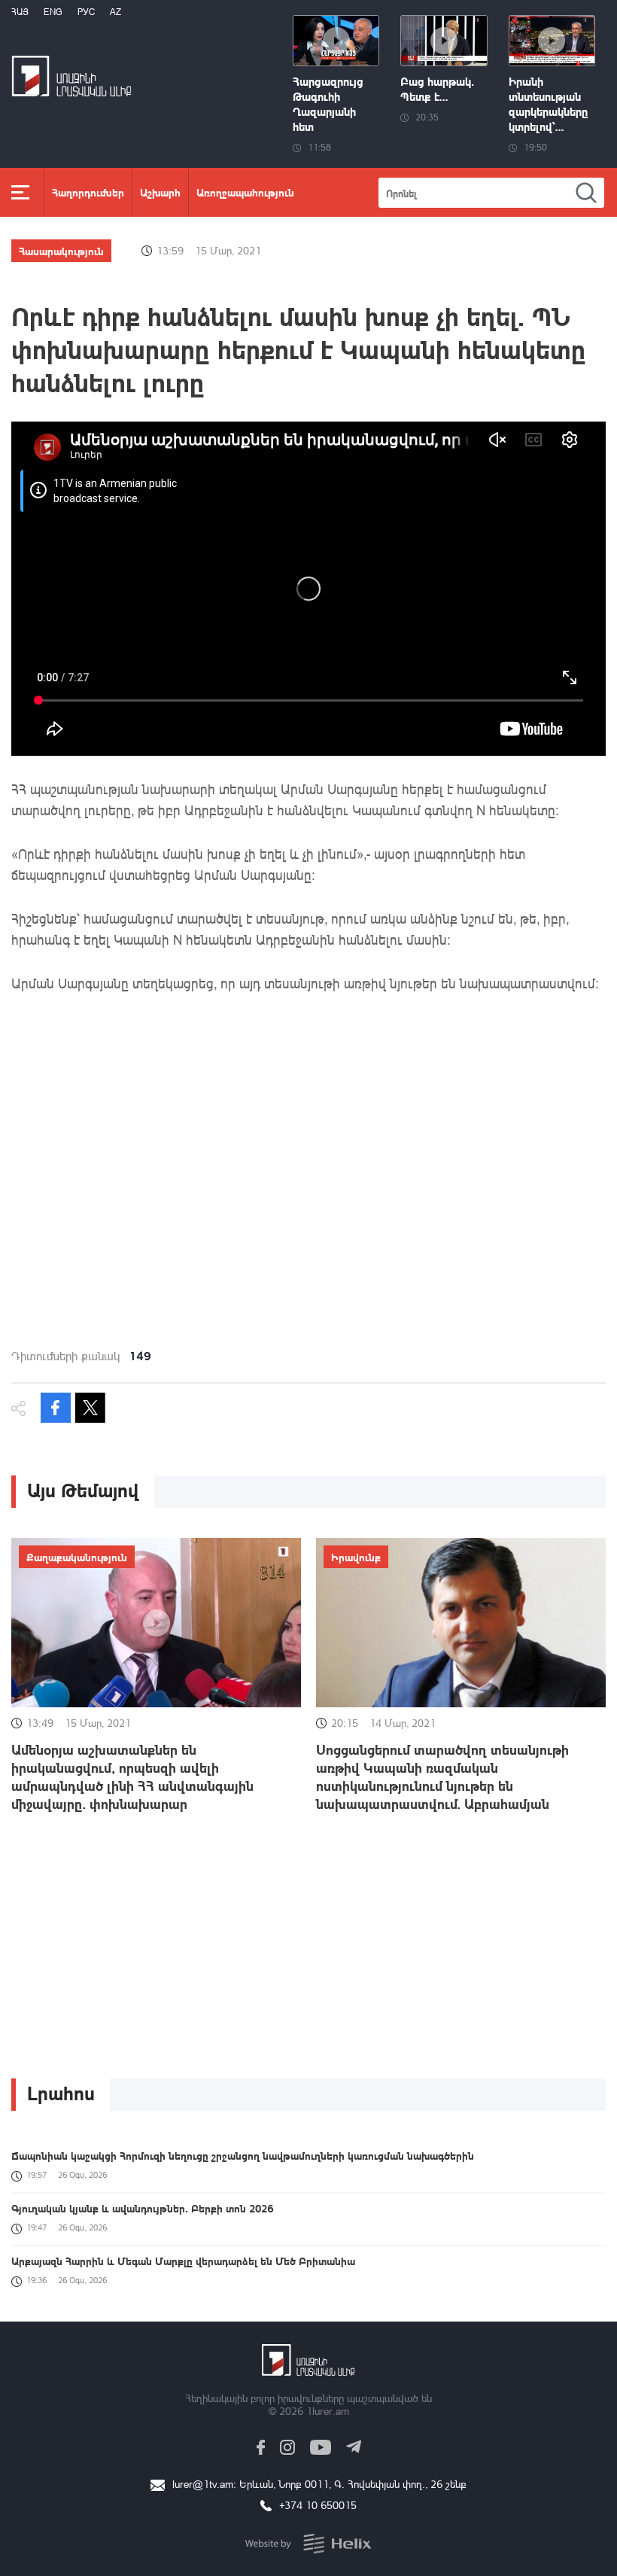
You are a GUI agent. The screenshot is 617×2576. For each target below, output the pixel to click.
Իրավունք (356, 1557)
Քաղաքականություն (77, 1557)
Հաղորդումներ (88, 192)
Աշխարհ (160, 192)
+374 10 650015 (318, 2505)
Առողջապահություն (245, 192)
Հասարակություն (61, 251)
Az (115, 12)
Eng (53, 12)
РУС (86, 12)
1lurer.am (328, 2411)
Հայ (20, 12)
